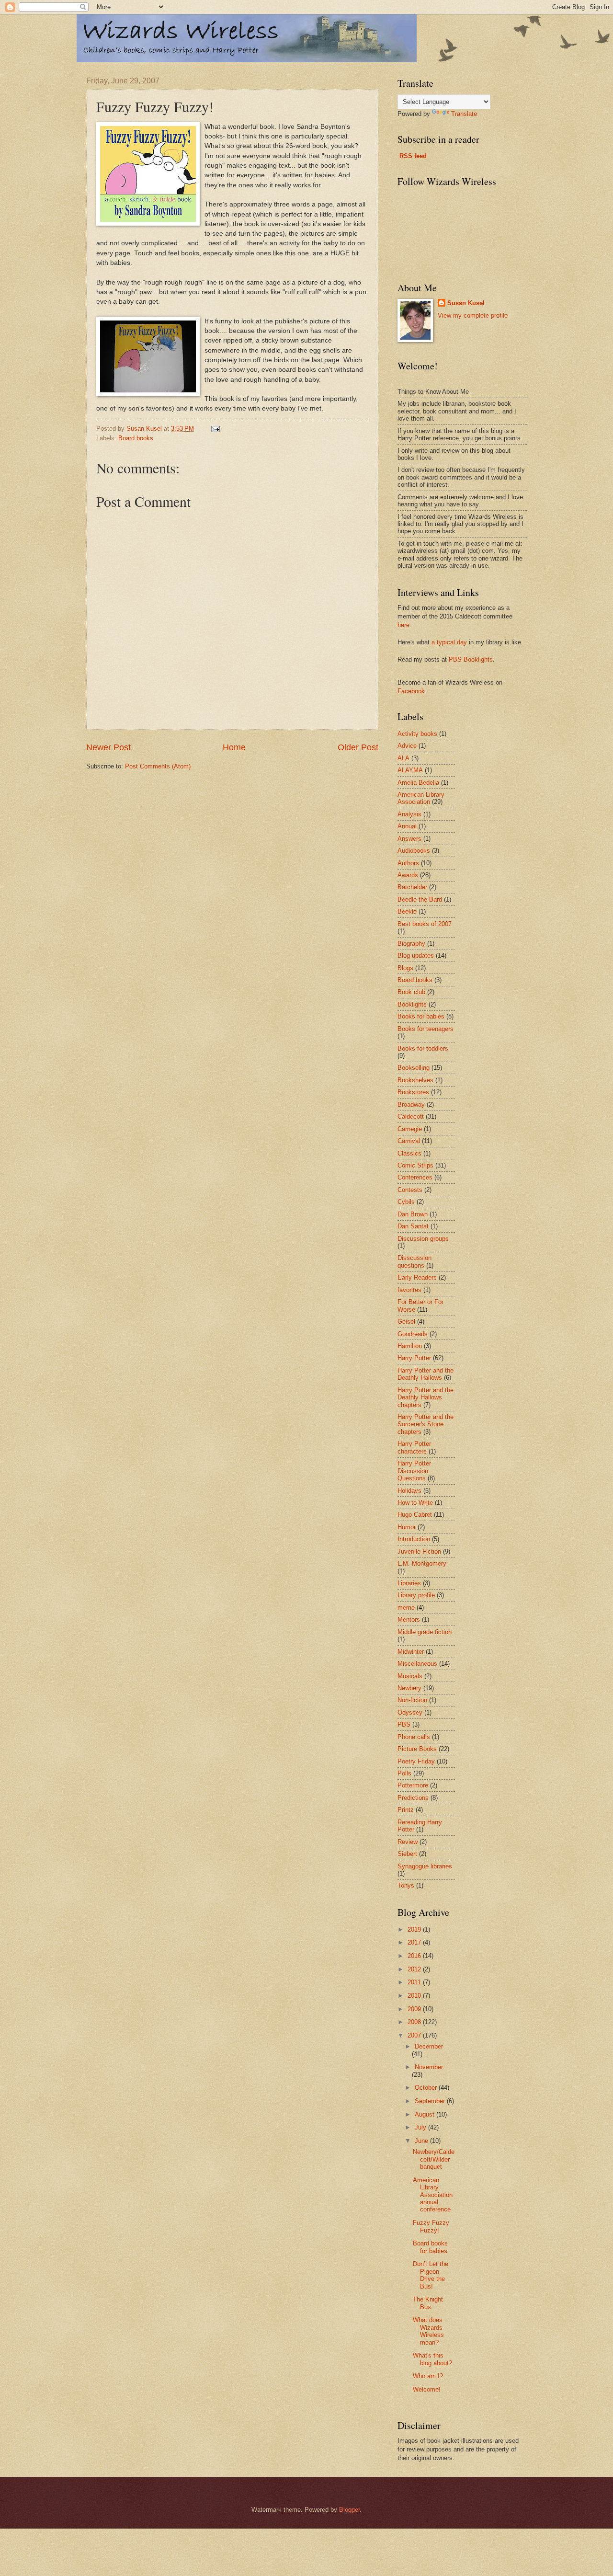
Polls (404, 1773)
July (421, 2127)
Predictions (413, 1798)
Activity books (417, 734)
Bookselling (414, 1068)
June (422, 2141)
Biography (411, 944)
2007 (415, 2035)
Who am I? (428, 2376)
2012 (415, 1969)
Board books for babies (430, 2247)
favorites (409, 1290)
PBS (404, 1724)
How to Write (415, 1503)
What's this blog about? (432, 2359)
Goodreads (413, 1334)
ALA (403, 758)
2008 (415, 2022)
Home (234, 747)
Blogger (349, 2510)
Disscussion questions (414, 1261)
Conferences (415, 1177)
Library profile (416, 1595)
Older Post (358, 747)
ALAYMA (410, 770)
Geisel (406, 1322)
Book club (411, 992)
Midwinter (411, 1652)
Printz (406, 1810)
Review (408, 1842)
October (427, 2088)
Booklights (412, 1004)
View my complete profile (473, 315)
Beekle (407, 911)
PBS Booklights (471, 659)
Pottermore (413, 1785)
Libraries (409, 1583)
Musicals (410, 1676)
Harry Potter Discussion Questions (414, 1471)
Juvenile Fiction (419, 1551)
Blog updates (416, 956)
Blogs (405, 968)
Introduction (414, 1539)
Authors (408, 863)
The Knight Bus (428, 2303)
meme (406, 1608)
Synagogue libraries (425, 1866)
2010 (415, 1996)
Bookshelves (415, 1080)
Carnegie (410, 1129)
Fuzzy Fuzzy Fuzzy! (431, 2226)
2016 (415, 1956)
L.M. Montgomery (422, 1563)
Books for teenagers (426, 1029)
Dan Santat (413, 1226)
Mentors (409, 1620)
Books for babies (421, 1016)
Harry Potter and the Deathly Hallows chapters (426, 1397)
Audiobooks (414, 851)
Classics (409, 1153)
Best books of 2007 (425, 924)
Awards (408, 875)
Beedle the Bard (420, 899)
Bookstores (413, 1092)
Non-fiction (412, 1700)
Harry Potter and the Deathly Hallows (426, 1374)
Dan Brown (413, 1214)
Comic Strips (415, 1165)
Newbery (409, 1688)
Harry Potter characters (414, 1447)
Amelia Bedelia (418, 783)
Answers (409, 839)
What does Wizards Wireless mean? (428, 2331)
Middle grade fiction (425, 1632)
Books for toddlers (423, 1048)
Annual (407, 826)
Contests (410, 1190)
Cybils (406, 1202)
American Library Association (421, 798)
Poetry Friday (416, 1761)
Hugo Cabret (415, 1515)
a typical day (449, 642)
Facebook (411, 691)
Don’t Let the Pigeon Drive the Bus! (431, 2275)
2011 (415, 1982)
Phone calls (414, 1737)
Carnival (409, 1141)
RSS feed (413, 156)
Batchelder (412, 887)
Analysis (409, 814)
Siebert (407, 1854)
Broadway (411, 1105)
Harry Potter (414, 1358)
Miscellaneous (417, 1664)
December (429, 2046)
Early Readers (417, 1277)
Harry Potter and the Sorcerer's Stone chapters (426, 1424)
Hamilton (410, 1346)
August (426, 2114)
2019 (415, 1929)
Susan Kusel (466, 303)
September (431, 2101)
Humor (407, 1527)
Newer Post (108, 747)
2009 (415, 2009)
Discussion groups (423, 1239)
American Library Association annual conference (433, 2195)
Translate (464, 114)
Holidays (409, 1491)
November (429, 2067)
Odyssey (410, 1712)
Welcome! (427, 2389)
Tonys (406, 1885)
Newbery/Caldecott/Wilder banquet (434, 2159)
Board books (136, 438)
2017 (415, 1942)
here (403, 625)
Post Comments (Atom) (158, 766)
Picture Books (417, 1749)
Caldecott (411, 1116)
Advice (407, 746)
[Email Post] (215, 429)
